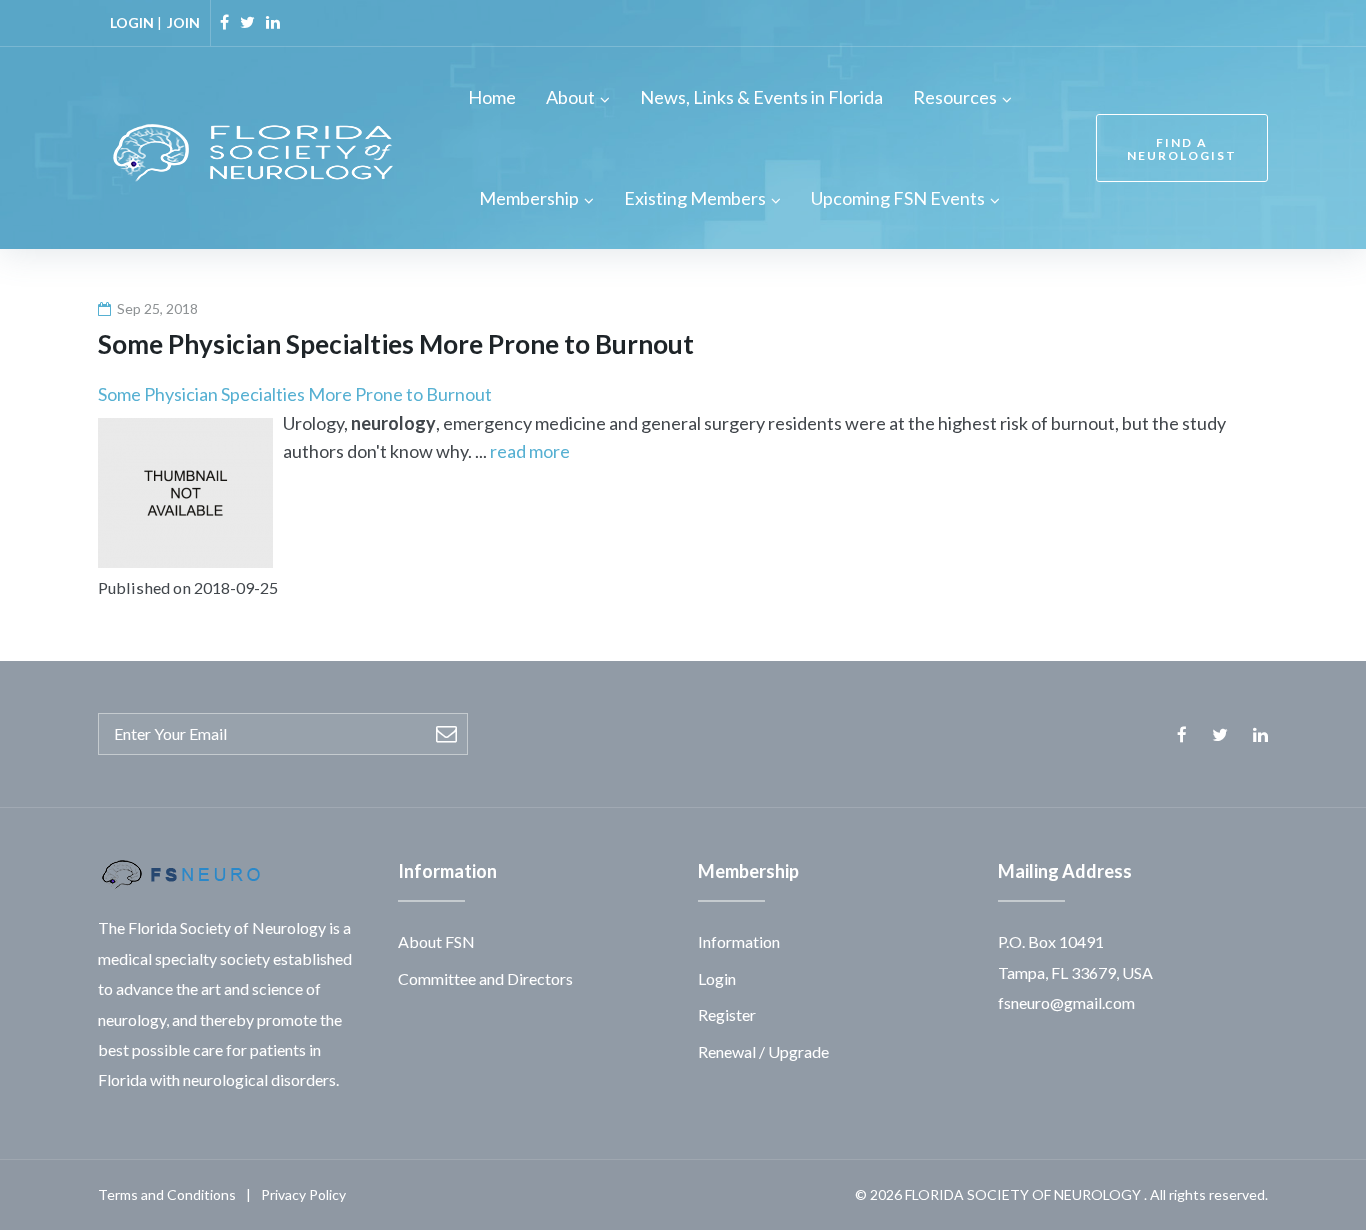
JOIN (183, 22)
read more (530, 451)
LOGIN (132, 22)
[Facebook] (224, 22)
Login (717, 978)
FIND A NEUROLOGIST (1182, 149)
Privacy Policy (303, 1194)
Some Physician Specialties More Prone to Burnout (295, 394)
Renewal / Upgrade (763, 1051)
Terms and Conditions (167, 1194)
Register (727, 1014)
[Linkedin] (273, 22)
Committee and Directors (485, 978)
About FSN (436, 941)
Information (739, 941)
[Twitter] (247, 22)
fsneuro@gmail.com (1066, 1002)
